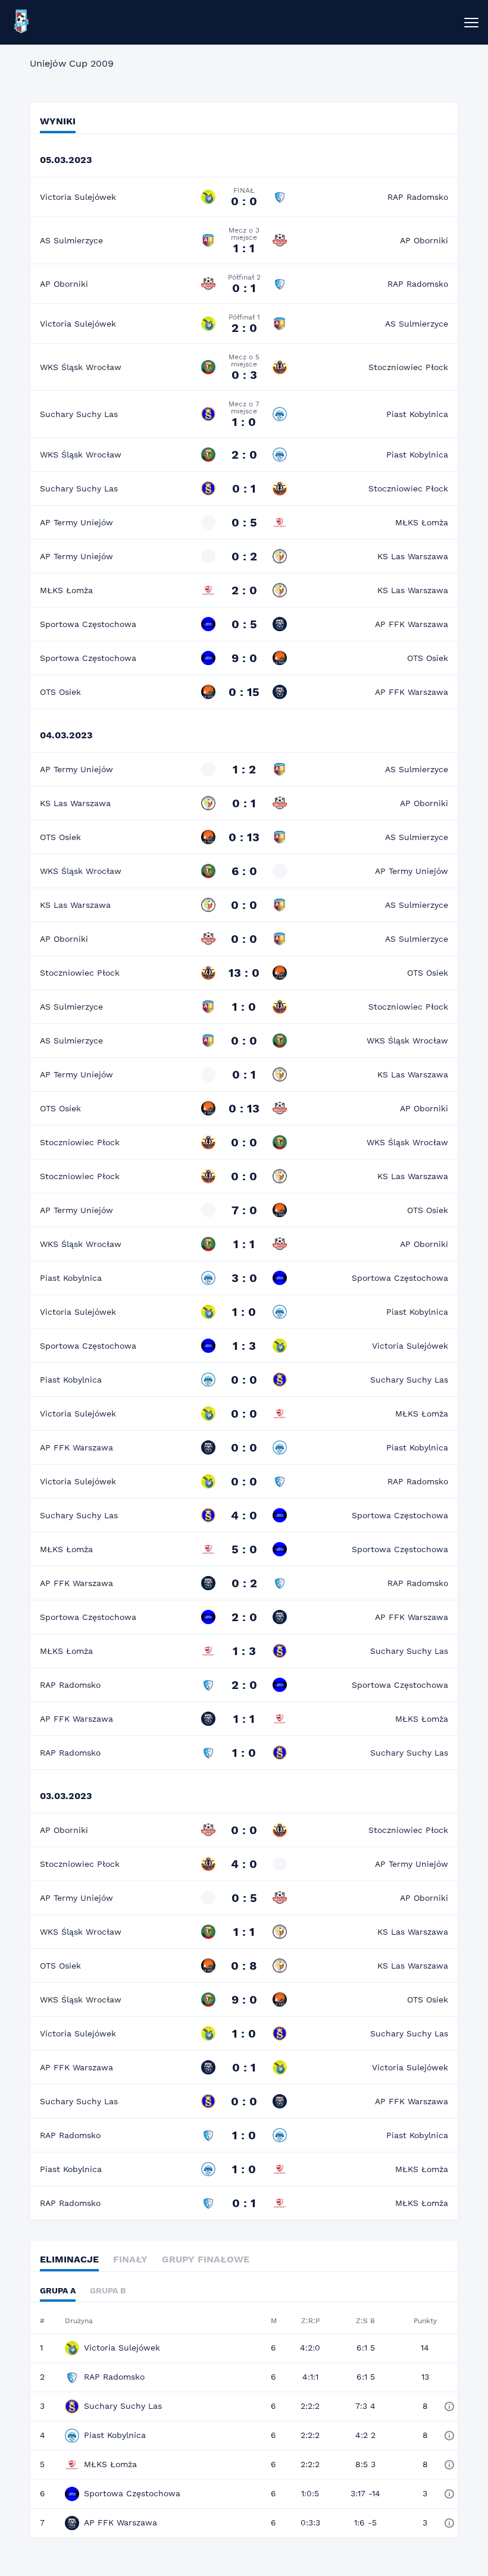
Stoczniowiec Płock (408, 367)
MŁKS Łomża (422, 522)
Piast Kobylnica (417, 414)
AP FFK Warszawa (412, 624)
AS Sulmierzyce (71, 240)
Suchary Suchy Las (79, 414)
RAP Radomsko (418, 197)
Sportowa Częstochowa (88, 624)
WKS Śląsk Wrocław (81, 367)
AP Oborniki (424, 240)
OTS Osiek (428, 658)
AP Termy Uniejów (76, 522)
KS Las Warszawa (413, 556)
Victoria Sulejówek (78, 197)
